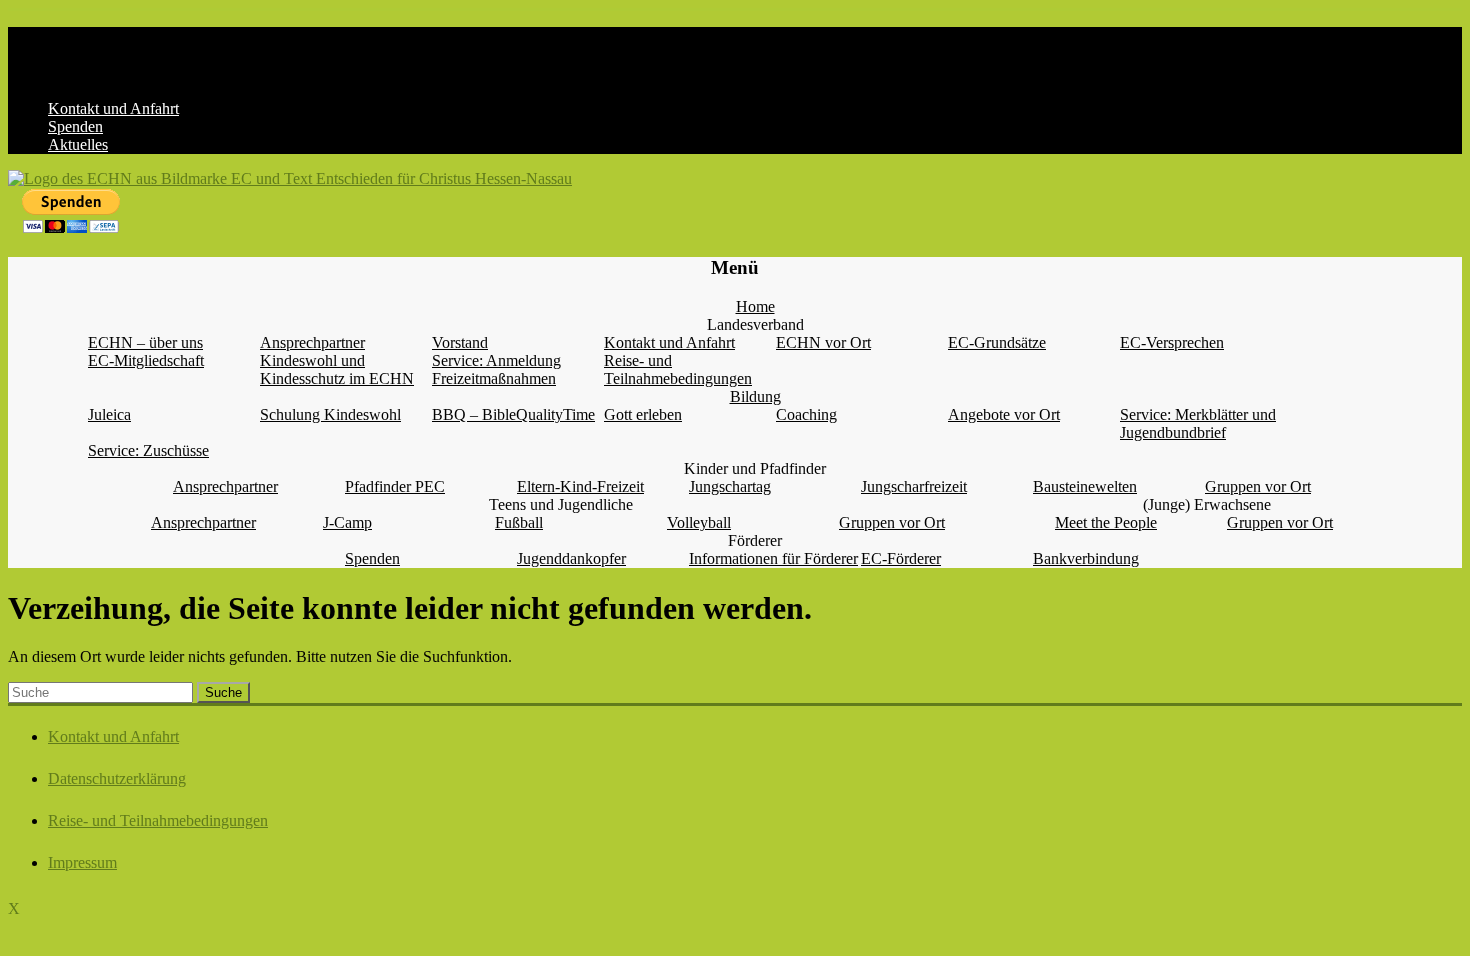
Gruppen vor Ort (1258, 486)
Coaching (806, 414)
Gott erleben (643, 414)
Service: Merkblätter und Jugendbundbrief (1198, 423)
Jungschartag (730, 486)
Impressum (82, 862)
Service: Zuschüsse (148, 450)
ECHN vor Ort (823, 342)
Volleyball (699, 522)
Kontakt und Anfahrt (113, 108)
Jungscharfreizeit (914, 486)
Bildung (755, 396)
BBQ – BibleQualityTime (513, 414)
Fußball (519, 522)
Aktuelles (78, 144)
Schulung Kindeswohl (330, 414)
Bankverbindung (1086, 558)
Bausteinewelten (1085, 486)
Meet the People (1106, 522)
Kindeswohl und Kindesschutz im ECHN (337, 369)
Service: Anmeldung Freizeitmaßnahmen (496, 369)
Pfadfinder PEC (395, 486)
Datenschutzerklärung (117, 778)
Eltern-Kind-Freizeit (580, 486)
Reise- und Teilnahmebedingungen (678, 369)
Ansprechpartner (312, 342)
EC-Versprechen (1172, 342)
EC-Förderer (901, 558)
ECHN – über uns (145, 342)
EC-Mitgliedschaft (146, 360)
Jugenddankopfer (571, 558)
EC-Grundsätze (997, 342)
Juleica (109, 414)
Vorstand (460, 342)
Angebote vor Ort (1004, 414)
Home (755, 306)
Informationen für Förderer (773, 558)
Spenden (75, 126)
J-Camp (347, 522)
